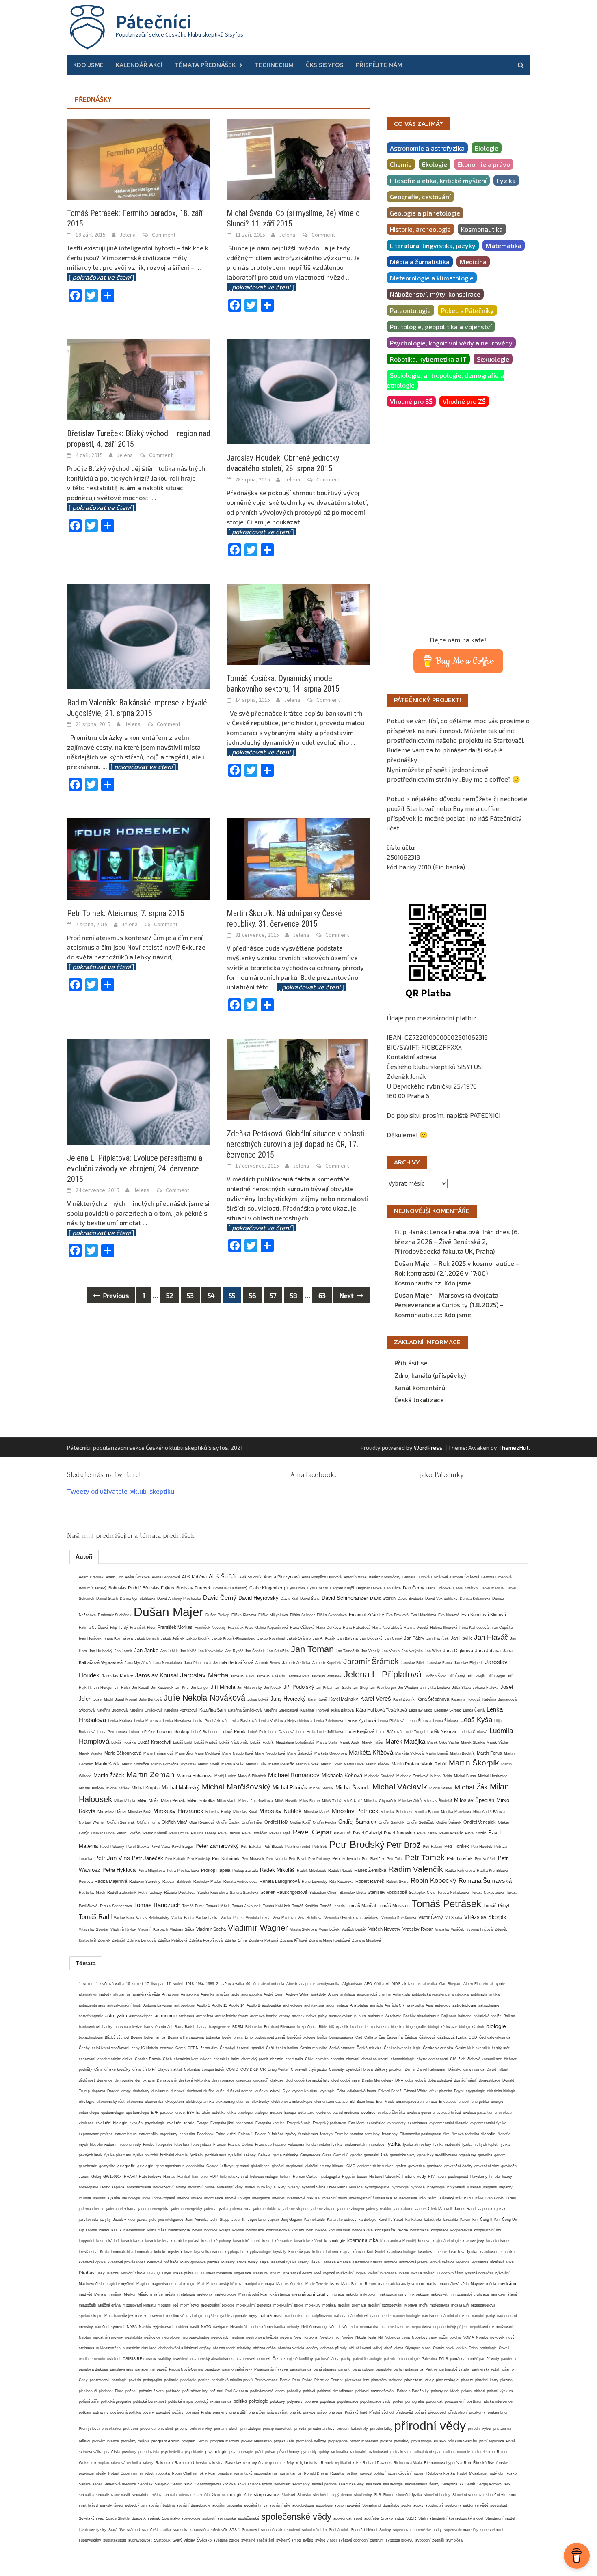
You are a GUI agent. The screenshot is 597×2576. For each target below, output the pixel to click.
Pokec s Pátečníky (467, 310)
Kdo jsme (88, 65)
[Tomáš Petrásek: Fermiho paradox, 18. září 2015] (139, 158)
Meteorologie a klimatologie (432, 278)
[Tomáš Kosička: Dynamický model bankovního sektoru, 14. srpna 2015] (298, 623)
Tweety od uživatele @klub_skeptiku (121, 1491)
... (140, 766)
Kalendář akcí (139, 65)
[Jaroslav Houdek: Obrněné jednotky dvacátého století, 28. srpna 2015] (298, 391)
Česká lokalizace (419, 1400)
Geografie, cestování (420, 197)
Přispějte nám (379, 65)
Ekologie (435, 164)
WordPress (428, 1448)
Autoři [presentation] (84, 1556)
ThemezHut (514, 1448)
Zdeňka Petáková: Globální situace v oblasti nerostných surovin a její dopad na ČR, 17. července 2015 (295, 1144)
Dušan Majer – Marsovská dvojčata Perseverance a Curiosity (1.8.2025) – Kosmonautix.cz (449, 1305)
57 (273, 1295)
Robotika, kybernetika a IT (428, 359)
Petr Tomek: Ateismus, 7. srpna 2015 (126, 913)
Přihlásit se (411, 1363)
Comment (164, 235)
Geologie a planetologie (425, 213)
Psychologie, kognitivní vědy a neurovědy (451, 343)
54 (211, 1295)
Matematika (504, 245)
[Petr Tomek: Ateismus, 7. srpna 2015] (139, 858)
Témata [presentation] (86, 1963)
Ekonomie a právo (484, 164)
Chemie (401, 164)
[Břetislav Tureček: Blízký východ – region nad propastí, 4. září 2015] (139, 378)
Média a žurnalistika (420, 262)
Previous (115, 1295)
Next (347, 1295)
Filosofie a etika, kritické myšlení (438, 180)
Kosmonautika (482, 229)
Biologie (487, 148)
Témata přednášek (205, 65)
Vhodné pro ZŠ (464, 401)
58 (294, 1295)
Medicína (473, 262)
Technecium (274, 65)
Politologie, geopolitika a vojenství (441, 327)
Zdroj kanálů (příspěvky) (430, 1375)
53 (190, 1295)
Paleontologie (410, 310)
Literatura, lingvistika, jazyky (433, 245)
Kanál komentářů (420, 1387)
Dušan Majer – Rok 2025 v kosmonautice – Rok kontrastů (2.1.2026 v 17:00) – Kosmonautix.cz (457, 1273)
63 (322, 1295)
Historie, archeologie (420, 229)
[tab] (84, 1556)
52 (170, 1295)
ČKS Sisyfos (325, 65)
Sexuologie (493, 359)
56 (252, 1295)
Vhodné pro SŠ (411, 401)
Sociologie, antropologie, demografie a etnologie (445, 380)
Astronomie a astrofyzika (427, 148)
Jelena (128, 235)
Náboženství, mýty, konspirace (435, 294)
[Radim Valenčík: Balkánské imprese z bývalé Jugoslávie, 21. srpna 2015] (139, 635)
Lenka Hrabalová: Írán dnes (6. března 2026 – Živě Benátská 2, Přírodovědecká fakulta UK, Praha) (457, 1241)
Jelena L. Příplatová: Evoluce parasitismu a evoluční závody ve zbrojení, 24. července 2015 (135, 1168)
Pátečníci (154, 22)
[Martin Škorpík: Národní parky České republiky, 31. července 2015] (298, 858)
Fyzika (506, 180)
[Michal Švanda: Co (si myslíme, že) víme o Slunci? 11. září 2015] (298, 158)
